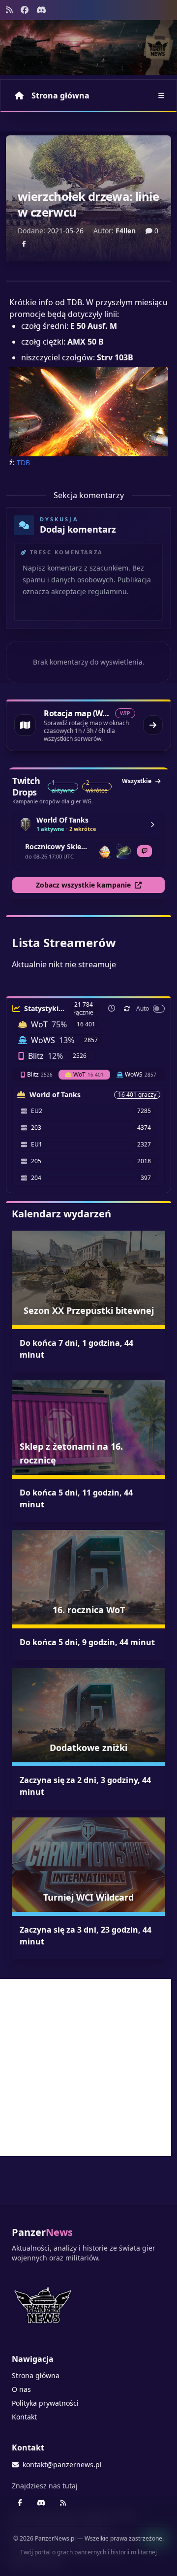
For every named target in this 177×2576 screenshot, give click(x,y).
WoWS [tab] (141, 1074)
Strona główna (60, 95)
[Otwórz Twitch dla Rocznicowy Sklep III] (145, 851)
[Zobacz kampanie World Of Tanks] (152, 825)
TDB (23, 462)
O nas (21, 2389)
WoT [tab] (88, 1074)
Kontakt (24, 2417)
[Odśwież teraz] (127, 1009)
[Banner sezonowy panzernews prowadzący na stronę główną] (88, 48)
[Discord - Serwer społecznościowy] (41, 10)
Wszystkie (137, 781)
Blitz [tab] (40, 1074)
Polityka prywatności (45, 2403)
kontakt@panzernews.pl (62, 2465)
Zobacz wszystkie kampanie (83, 885)
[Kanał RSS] (9, 10)
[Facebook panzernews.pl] (25, 10)
